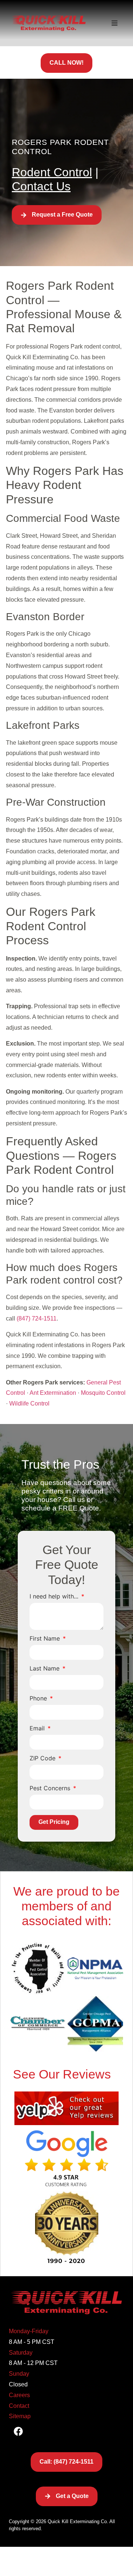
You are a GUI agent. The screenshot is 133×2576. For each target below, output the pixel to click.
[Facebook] (18, 2431)
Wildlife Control (29, 1403)
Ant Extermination (53, 1393)
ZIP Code (43, 1758)
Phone (39, 1699)
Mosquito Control (103, 1393)
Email (38, 1729)
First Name (46, 1639)
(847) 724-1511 (37, 1318)
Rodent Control (52, 172)
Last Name (45, 1669)
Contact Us (41, 186)
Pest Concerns (51, 1788)
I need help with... (55, 1597)
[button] (115, 23)
